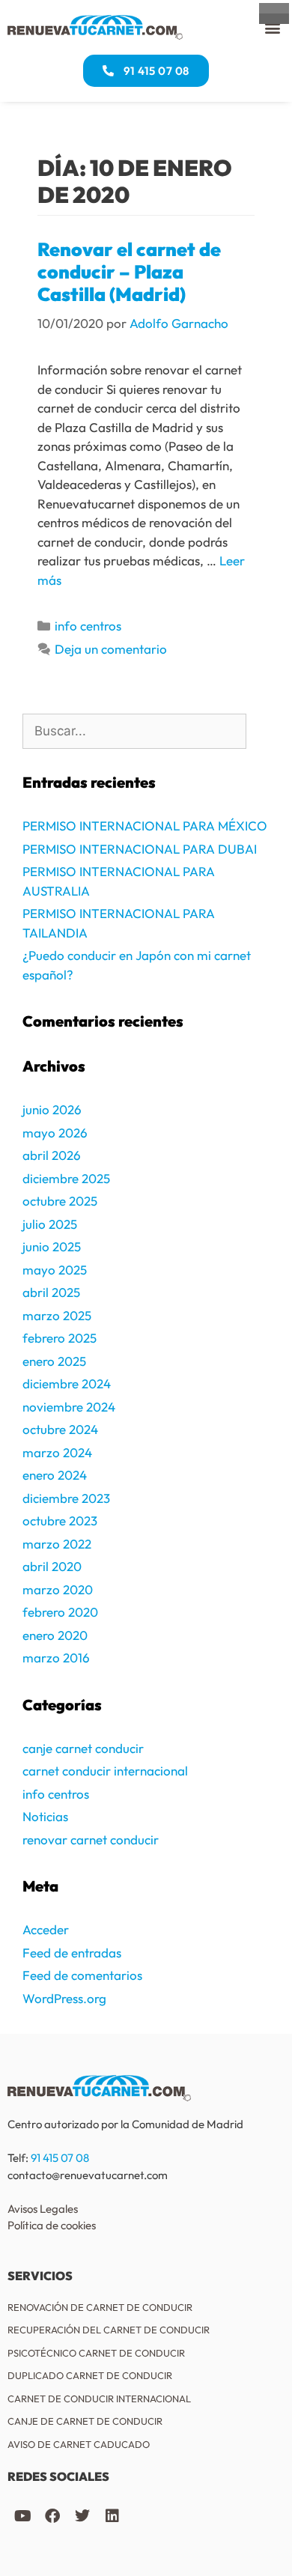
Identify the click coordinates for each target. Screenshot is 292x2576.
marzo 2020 (58, 1589)
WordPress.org (64, 1998)
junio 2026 (52, 1109)
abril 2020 (52, 1566)
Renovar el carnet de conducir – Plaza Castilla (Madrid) (129, 272)
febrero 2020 (60, 1612)
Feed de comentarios (82, 1975)
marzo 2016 (56, 1658)
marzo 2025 (57, 1315)
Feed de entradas (72, 1953)
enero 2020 (55, 1635)
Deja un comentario (111, 649)
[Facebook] (52, 2516)
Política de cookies (52, 2225)
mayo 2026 (55, 1133)
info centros (88, 626)
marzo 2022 (57, 1544)
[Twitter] (82, 2516)
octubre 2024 (60, 1429)
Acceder (46, 1929)
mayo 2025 (55, 1270)
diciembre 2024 (67, 1383)
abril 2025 (51, 1292)
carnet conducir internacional (105, 1771)
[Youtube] (22, 2516)
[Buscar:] (134, 732)
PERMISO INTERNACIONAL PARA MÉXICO (145, 826)
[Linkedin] (112, 2516)
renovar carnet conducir (91, 1840)
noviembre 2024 (69, 1407)
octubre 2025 (60, 1201)
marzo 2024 (57, 1452)
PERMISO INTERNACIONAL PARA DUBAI (140, 849)
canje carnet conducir (83, 1748)
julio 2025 (50, 1224)
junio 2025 (52, 1246)
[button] (272, 27)
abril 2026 (52, 1155)
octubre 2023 (60, 1521)
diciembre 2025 (66, 1178)
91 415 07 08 (60, 2158)
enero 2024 (55, 1475)
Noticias (45, 1816)
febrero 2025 (60, 1338)
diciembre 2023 (66, 1498)
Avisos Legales (43, 2209)
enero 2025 (54, 1361)
